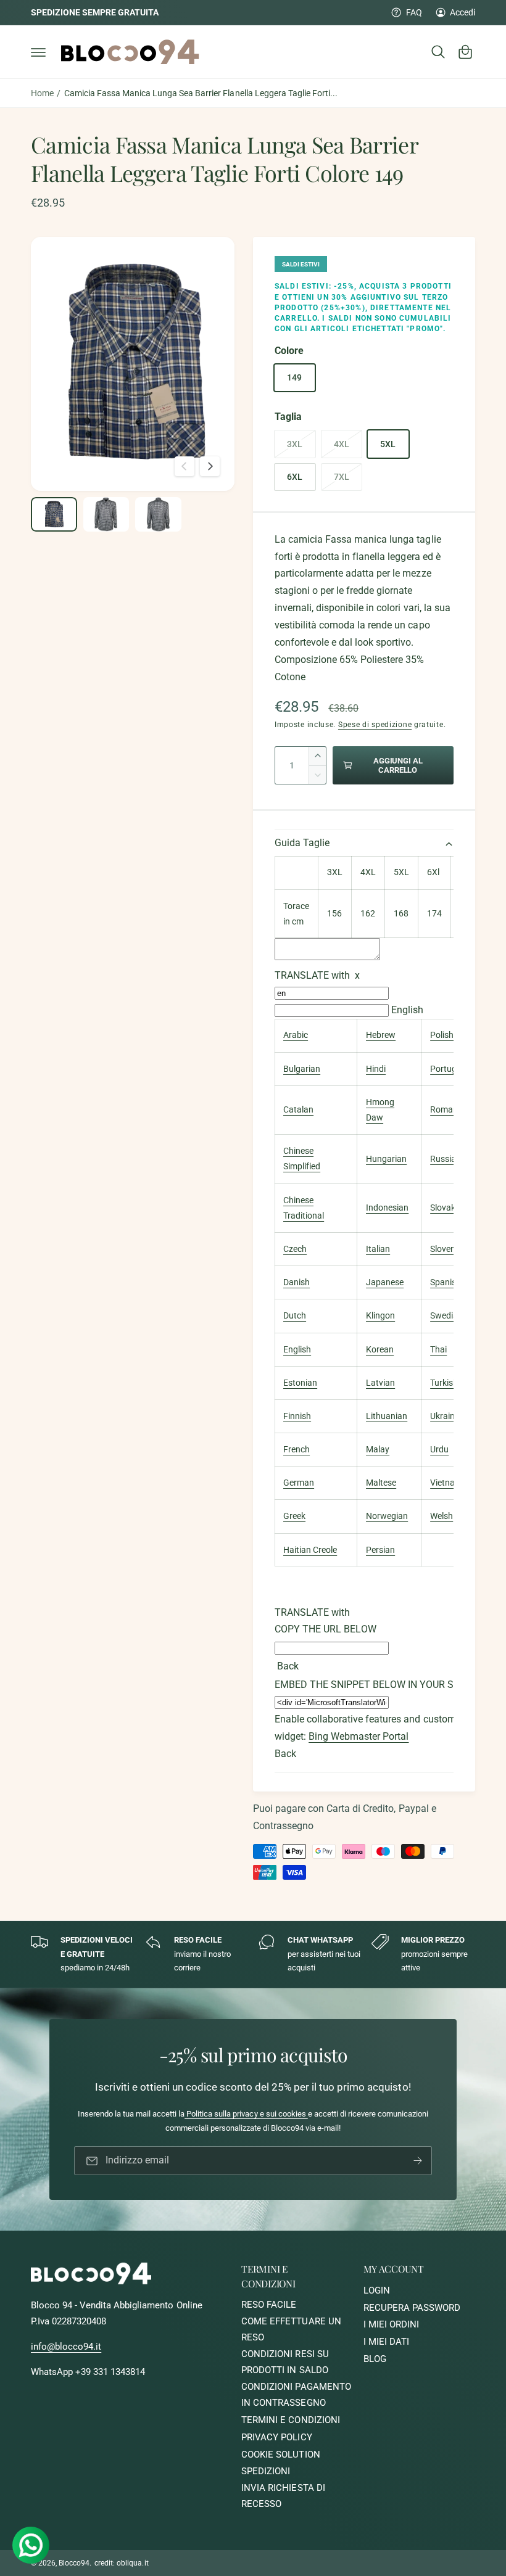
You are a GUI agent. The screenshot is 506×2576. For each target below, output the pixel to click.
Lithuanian (387, 1416)
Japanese (385, 1282)
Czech (295, 1249)
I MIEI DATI (386, 2342)
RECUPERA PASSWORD (412, 2308)
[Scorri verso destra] (210, 466)
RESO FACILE (269, 2305)
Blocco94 (74, 2563)
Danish (297, 1282)
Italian (378, 1249)
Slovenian (449, 1249)
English (407, 1010)
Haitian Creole (310, 1550)
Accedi (462, 12)
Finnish (297, 1416)
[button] (38, 52)
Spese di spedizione (375, 725)
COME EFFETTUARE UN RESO (291, 2330)
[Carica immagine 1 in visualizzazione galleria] (54, 514)
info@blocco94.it (66, 2347)
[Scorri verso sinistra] (185, 466)
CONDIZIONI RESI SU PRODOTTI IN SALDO (285, 2362)
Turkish (444, 1383)
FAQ (414, 12)
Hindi (376, 1069)
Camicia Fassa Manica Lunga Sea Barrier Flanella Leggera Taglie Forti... (201, 93)
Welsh (442, 1516)
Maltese (381, 1483)
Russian (446, 1159)
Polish (442, 1035)
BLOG (375, 2359)
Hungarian (386, 1159)
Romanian (450, 1109)
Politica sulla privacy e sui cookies (246, 2114)
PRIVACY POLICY (276, 2438)
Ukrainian (448, 1416)
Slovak (443, 1208)
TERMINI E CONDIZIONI (290, 2420)
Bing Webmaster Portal (359, 1737)
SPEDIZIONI (266, 2471)
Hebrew (381, 1035)
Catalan (298, 1109)
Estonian (300, 1383)
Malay (378, 1449)
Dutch (295, 1315)
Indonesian (387, 1208)
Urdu (439, 1449)
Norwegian (387, 1516)
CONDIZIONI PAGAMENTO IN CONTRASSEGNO (296, 2395)
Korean (380, 1349)
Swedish (446, 1315)
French (297, 1449)
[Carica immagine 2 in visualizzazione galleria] (106, 514)
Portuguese (452, 1069)
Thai (438, 1349)
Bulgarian (302, 1069)
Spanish (446, 1282)
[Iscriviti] (418, 2161)
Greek (294, 1516)
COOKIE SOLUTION (280, 2455)
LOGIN (377, 2291)
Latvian (380, 1383)
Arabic (296, 1035)
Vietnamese (453, 1483)
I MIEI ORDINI (391, 2325)
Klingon (380, 1315)
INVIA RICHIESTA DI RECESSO (283, 2496)
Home (42, 93)
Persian (380, 1550)
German (299, 1483)
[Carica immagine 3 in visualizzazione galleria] (158, 514)
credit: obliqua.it (121, 2563)
